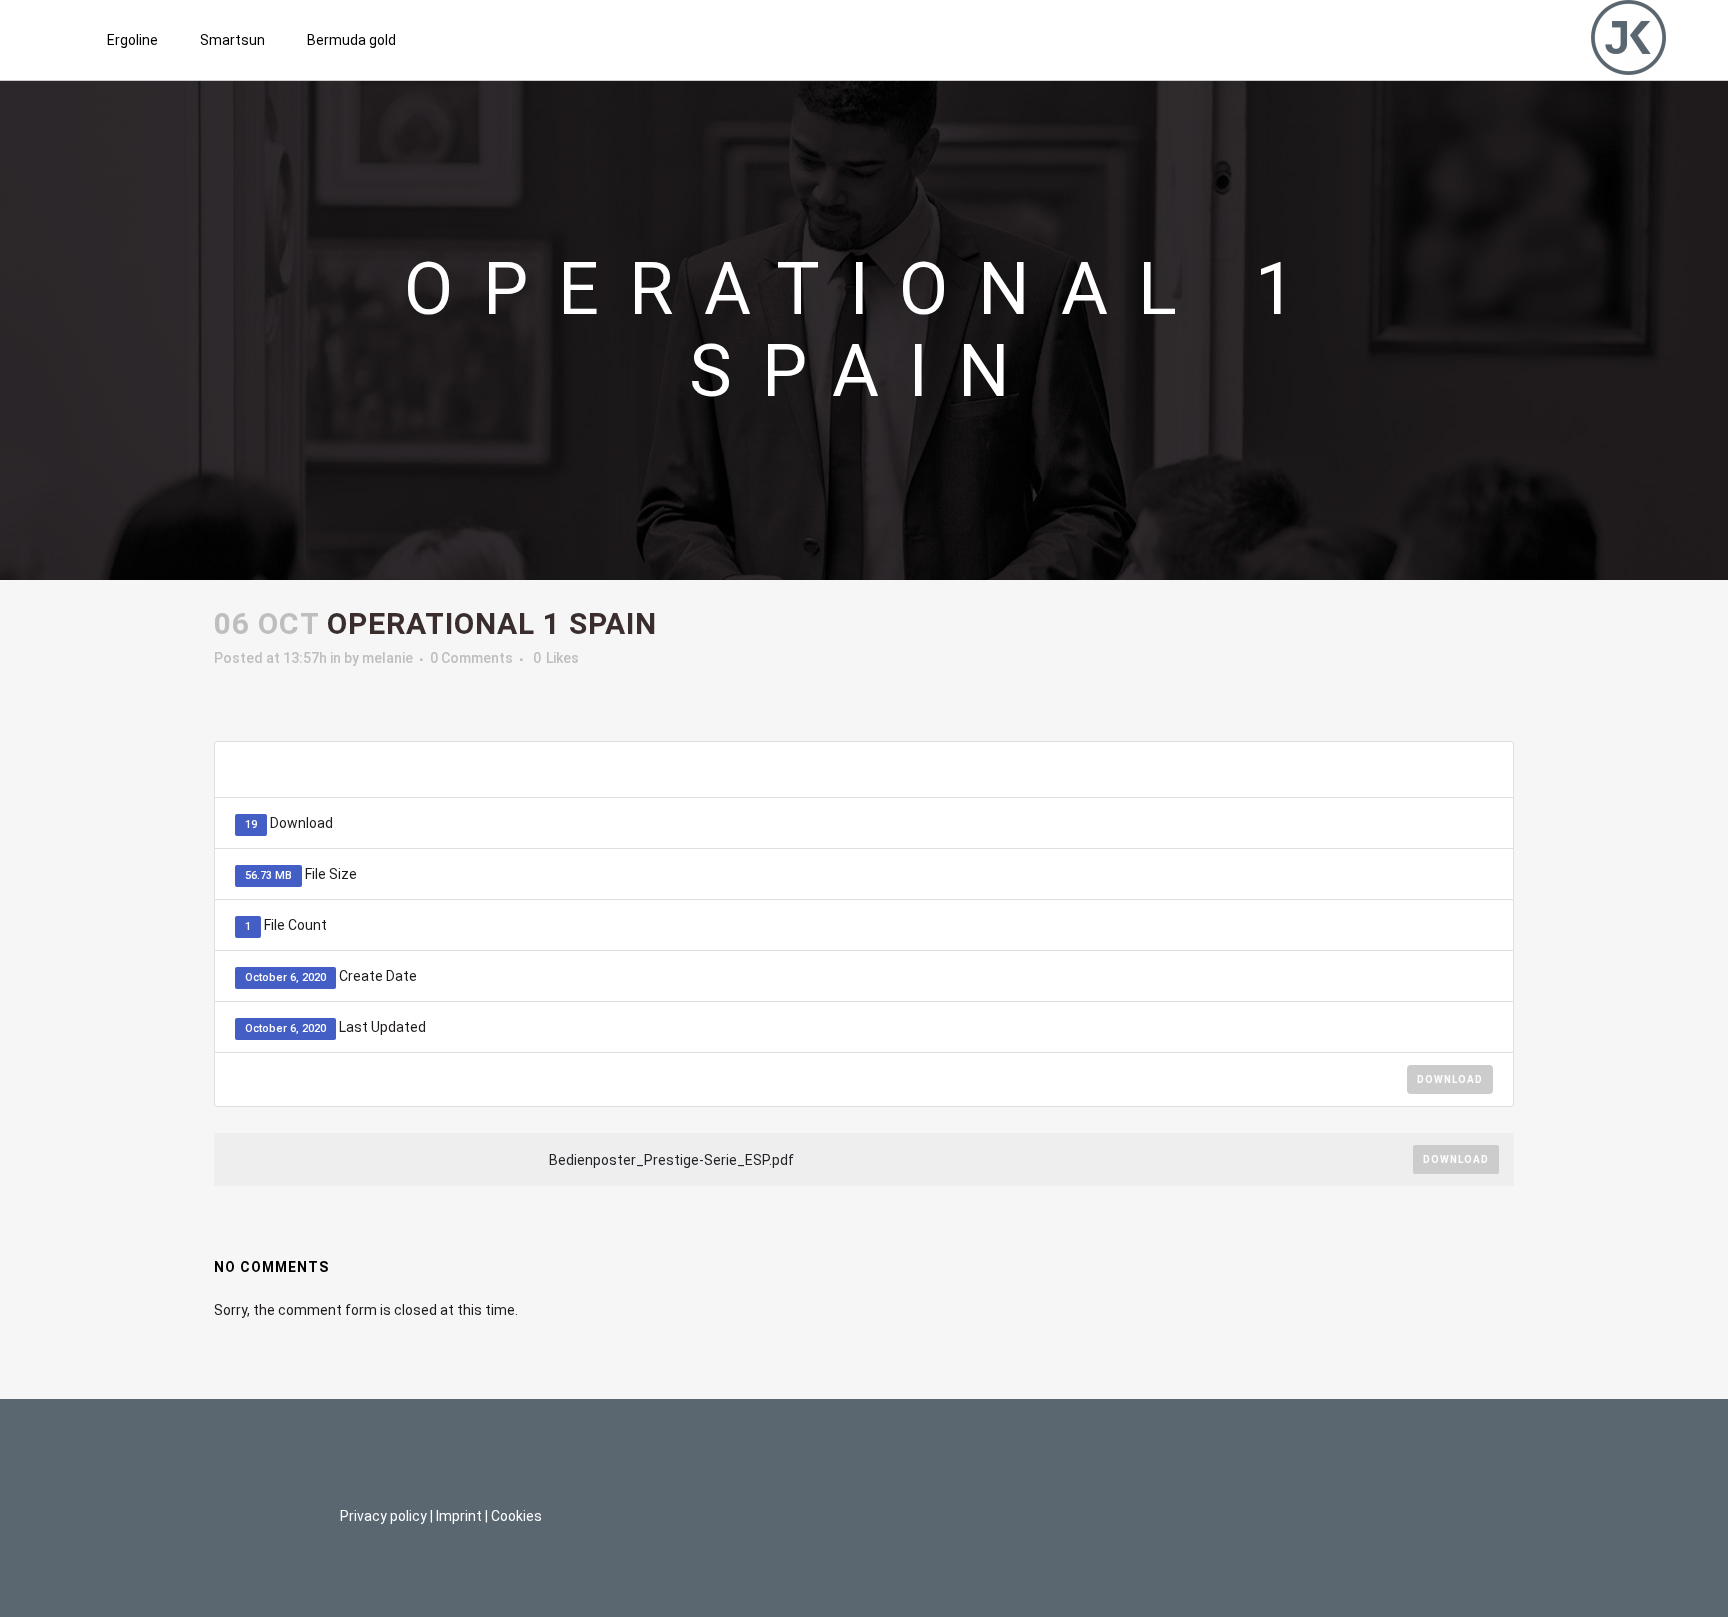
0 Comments (471, 658)
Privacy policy (383, 1516)
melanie (387, 658)
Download (1450, 1079)
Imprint (459, 1516)
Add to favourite (1392, 769)
